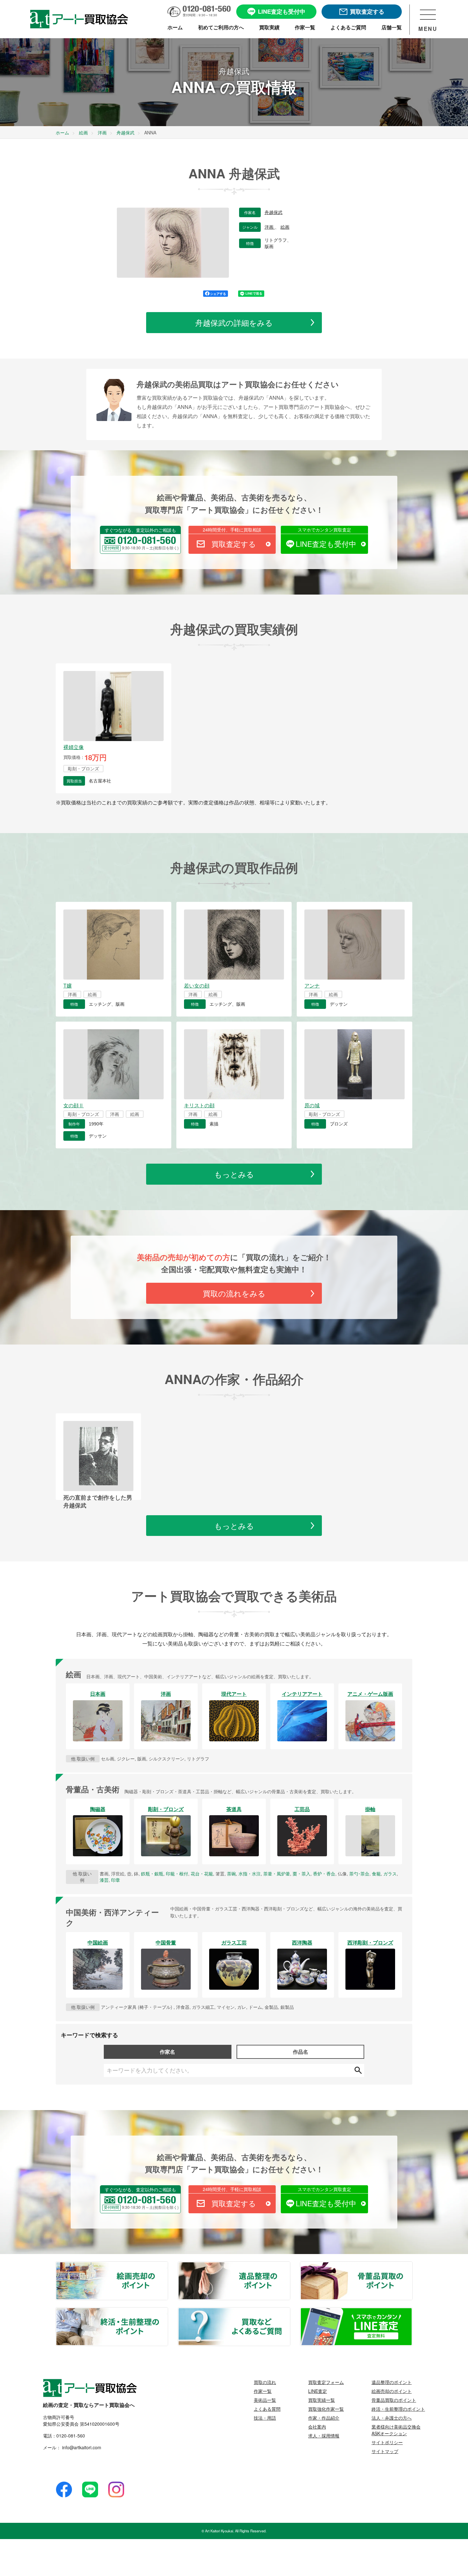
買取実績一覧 (322, 2400)
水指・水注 (250, 1873)
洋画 (270, 227)
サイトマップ (385, 2451)
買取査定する (234, 544)
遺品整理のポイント (290, 2266)
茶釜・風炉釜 (277, 1873)
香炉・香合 (324, 1873)
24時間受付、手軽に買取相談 (232, 530)
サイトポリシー (387, 2442)
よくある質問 (267, 2409)
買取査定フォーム (326, 2382)
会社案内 (317, 2427)
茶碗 (231, 1873)
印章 (116, 1880)
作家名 (167, 2052)
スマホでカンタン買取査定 (324, 530)
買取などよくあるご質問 (290, 2312)
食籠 (376, 1873)
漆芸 (104, 1880)
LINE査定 (318, 2391)
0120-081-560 (71, 2436)
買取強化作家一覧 (326, 2409)
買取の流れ (265, 2382)
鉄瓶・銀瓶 (152, 1873)
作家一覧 (263, 2391)
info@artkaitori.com (81, 2447)
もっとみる (234, 1174)
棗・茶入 (301, 1873)
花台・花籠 (202, 1873)
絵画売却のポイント (167, 2266)
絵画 (285, 227)
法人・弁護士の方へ (392, 2418)
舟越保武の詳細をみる (234, 322)
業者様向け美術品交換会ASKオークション (396, 2430)
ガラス (390, 1873)
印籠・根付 (177, 1873)
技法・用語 (265, 2418)
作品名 (301, 2052)
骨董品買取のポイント (412, 2266)
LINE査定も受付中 (326, 544)
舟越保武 (273, 212)
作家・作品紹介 (324, 2418)
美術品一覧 (265, 2400)
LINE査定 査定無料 (412, 2312)
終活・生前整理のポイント (167, 2312)
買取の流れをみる (234, 1293)
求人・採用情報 (324, 2436)
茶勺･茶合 (359, 1873)
